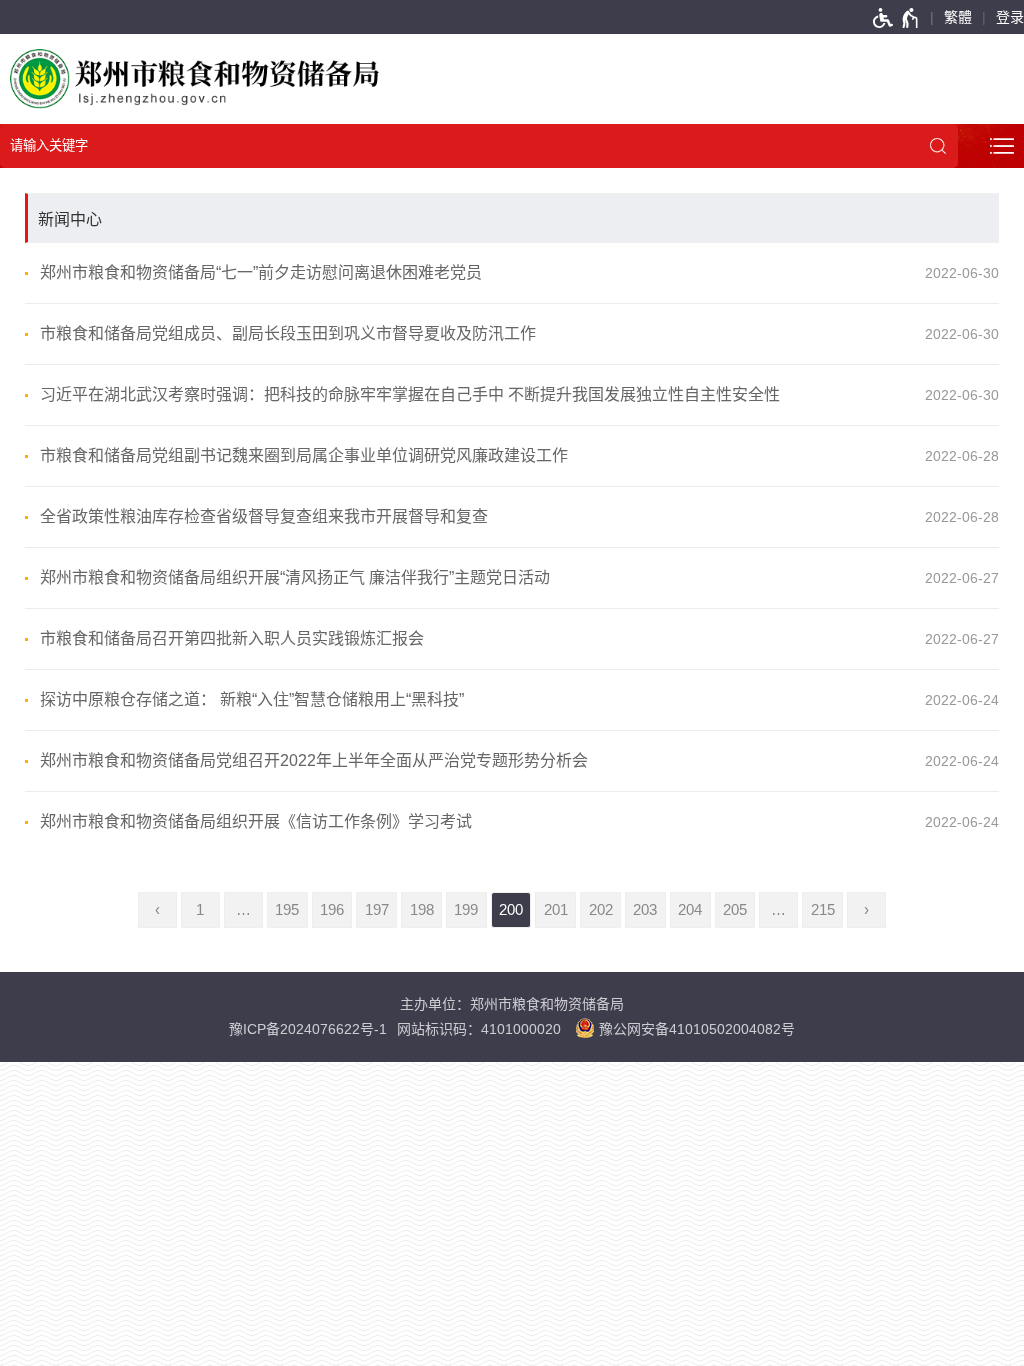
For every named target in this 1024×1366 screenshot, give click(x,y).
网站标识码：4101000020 (479, 1029)
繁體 (958, 17)
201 (556, 910)
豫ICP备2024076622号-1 (308, 1029)
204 (690, 910)
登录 (1010, 17)
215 (823, 910)
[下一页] (866, 910)
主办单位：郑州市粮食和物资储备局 (512, 1004)
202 (601, 910)
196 (332, 910)
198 (422, 910)
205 (735, 910)
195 (287, 910)
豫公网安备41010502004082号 (695, 1029)
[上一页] (157, 910)
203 (645, 910)
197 (377, 910)
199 (466, 910)
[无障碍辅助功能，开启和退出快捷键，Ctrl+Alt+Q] (896, 17)
